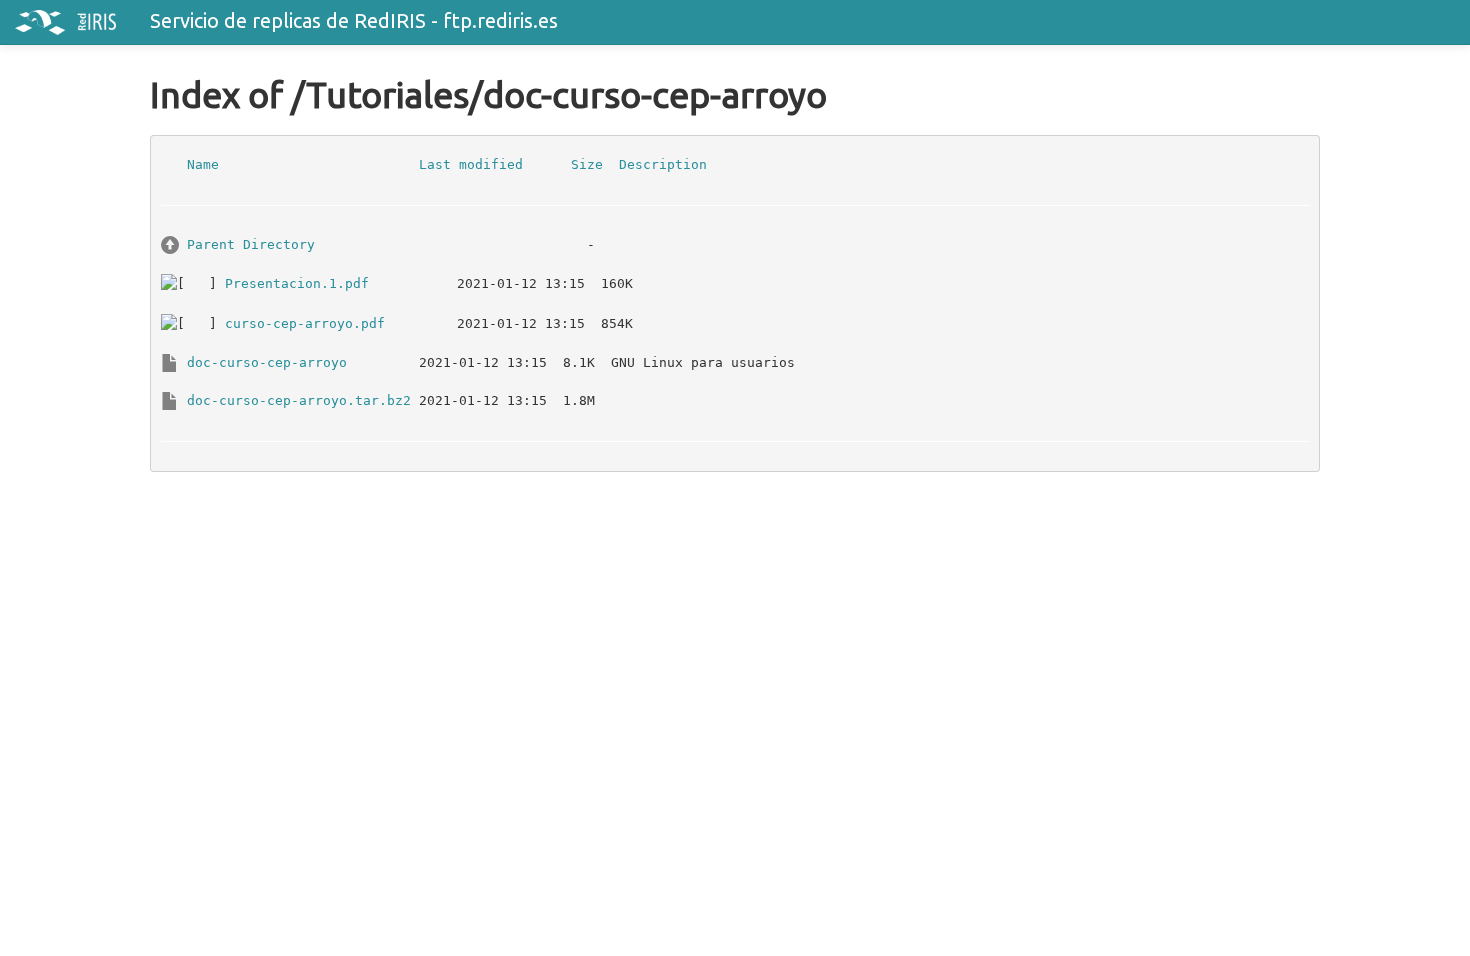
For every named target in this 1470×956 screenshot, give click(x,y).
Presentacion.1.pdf (297, 282)
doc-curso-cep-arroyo (267, 361)
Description (663, 163)
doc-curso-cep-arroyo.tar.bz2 (299, 399)
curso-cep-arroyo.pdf (305, 322)
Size (587, 163)
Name (203, 163)
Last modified (471, 163)
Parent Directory (251, 243)
